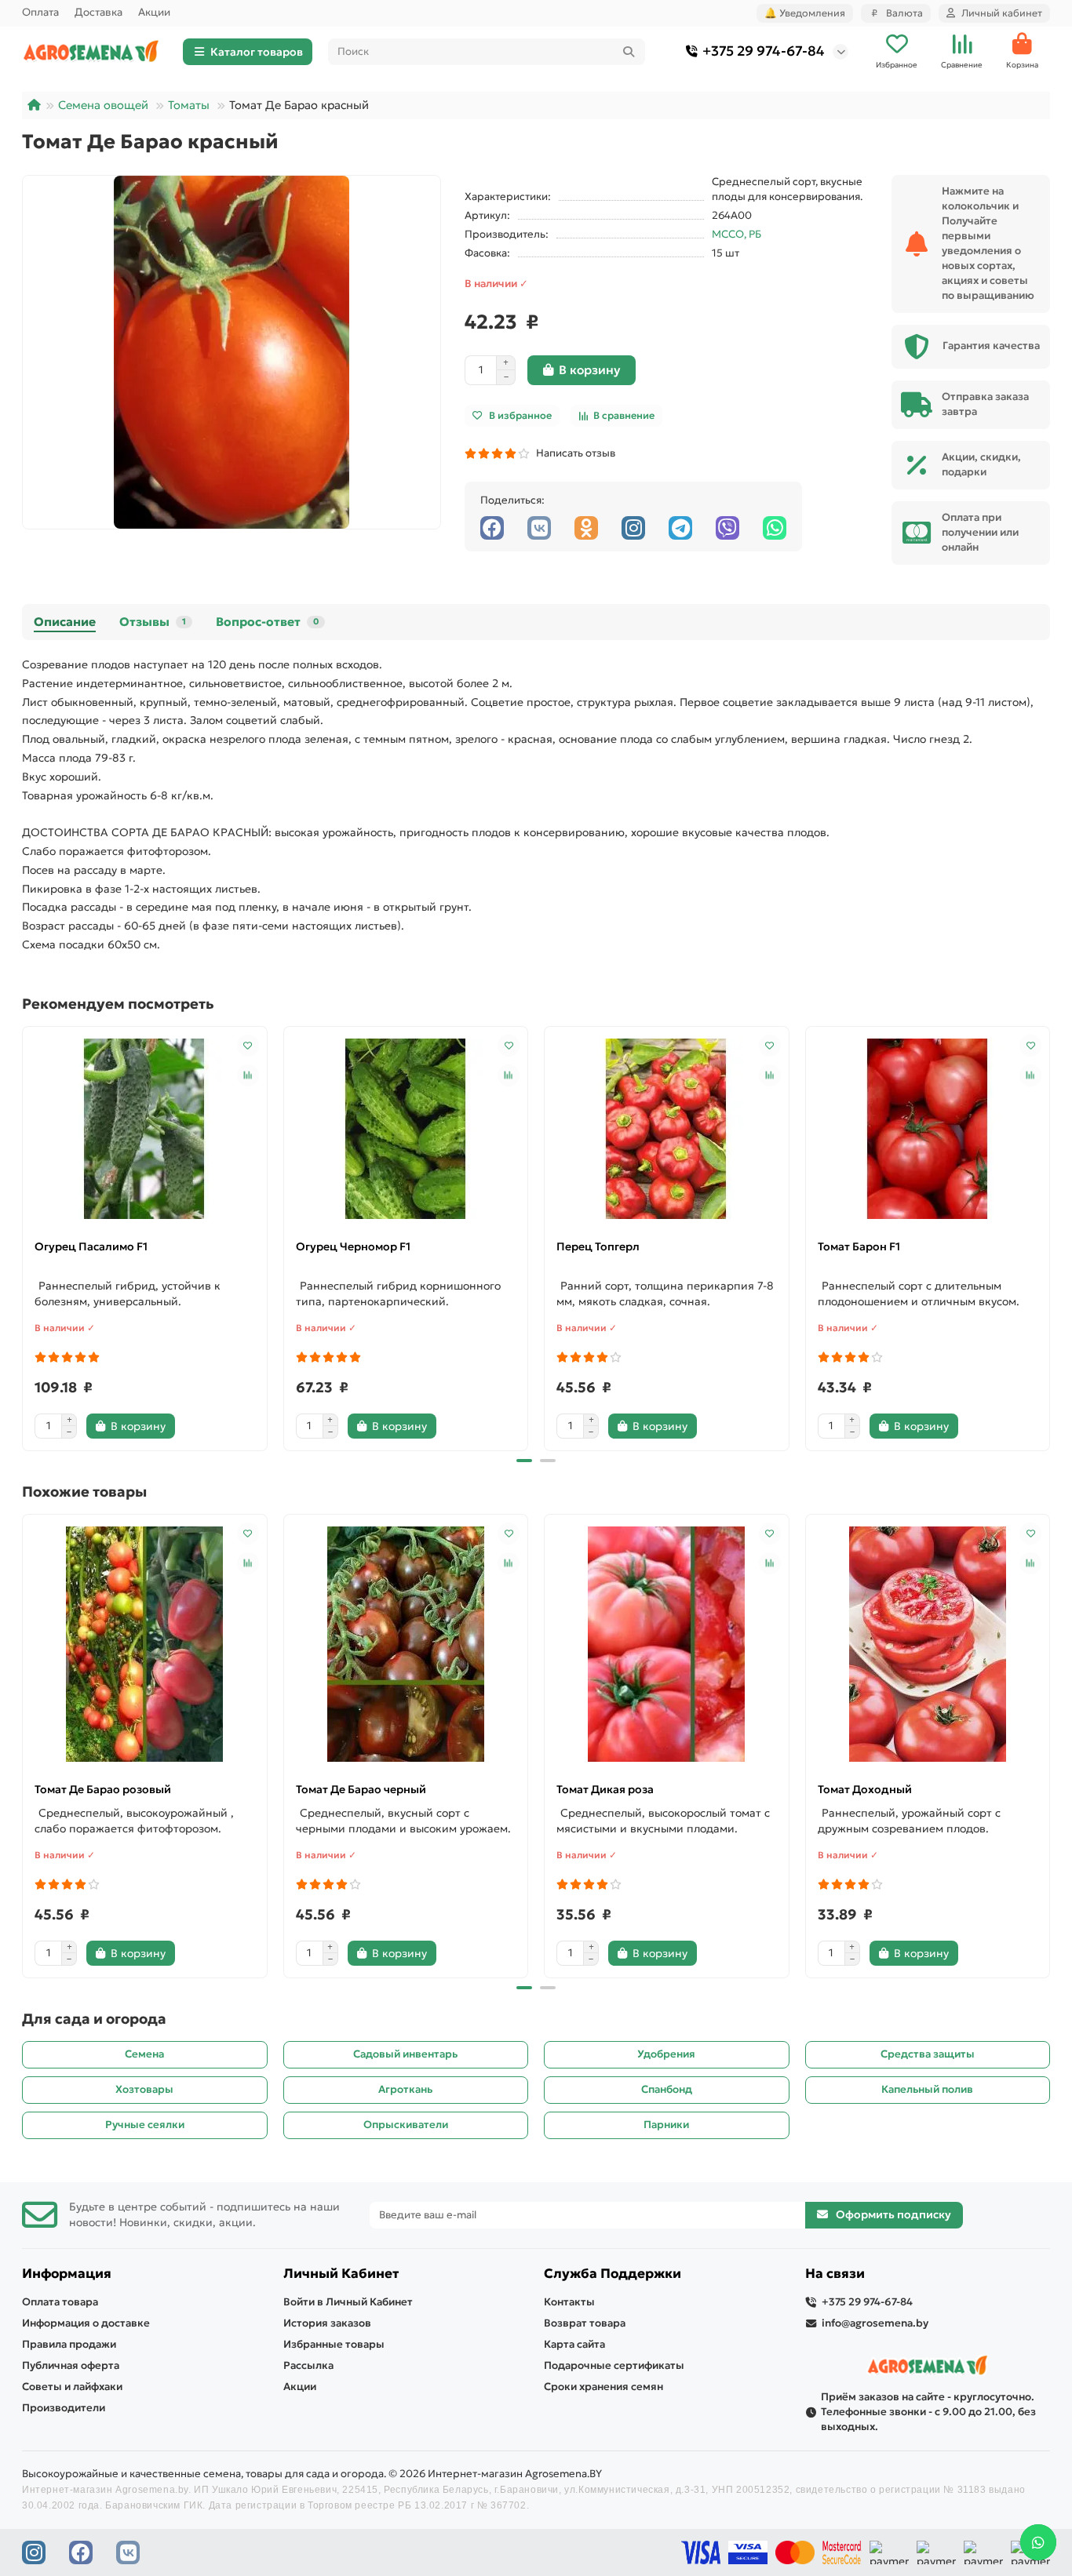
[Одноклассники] (586, 528)
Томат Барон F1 (859, 1246)
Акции (154, 12)
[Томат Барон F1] (928, 1129)
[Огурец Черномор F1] (406, 1129)
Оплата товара (60, 2302)
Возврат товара (585, 2323)
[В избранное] (248, 1046)
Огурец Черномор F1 (353, 1246)
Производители (64, 2408)
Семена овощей (103, 105)
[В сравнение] (248, 1075)
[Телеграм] (680, 528)
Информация (67, 2274)
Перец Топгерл (598, 1246)
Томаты (189, 105)
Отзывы (153, 622)
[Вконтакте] (539, 528)
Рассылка (308, 2365)
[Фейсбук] (492, 528)
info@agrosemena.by (875, 2323)
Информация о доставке (86, 2323)
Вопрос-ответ (267, 622)
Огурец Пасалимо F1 (91, 1246)
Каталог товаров (257, 52)
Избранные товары (334, 2344)
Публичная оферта (71, 2365)
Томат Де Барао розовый (103, 1789)
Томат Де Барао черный (361, 1789)
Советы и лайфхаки (72, 2387)
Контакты (569, 2302)
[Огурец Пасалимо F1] (145, 1129)
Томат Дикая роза (605, 1789)
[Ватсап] (775, 528)
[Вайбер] (727, 528)
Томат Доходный (865, 1789)
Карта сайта (574, 2344)
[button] (24, 1236)
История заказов (327, 2323)
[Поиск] (629, 52)
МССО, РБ (737, 234)
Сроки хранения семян (603, 2387)
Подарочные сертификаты (614, 2365)
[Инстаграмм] (633, 528)
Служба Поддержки (613, 2274)
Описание (65, 622)
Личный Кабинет (341, 2274)
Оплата (40, 12)
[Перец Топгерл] (667, 1129)
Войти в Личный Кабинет (348, 2302)
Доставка (98, 12)
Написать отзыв (573, 453)
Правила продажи (69, 2344)
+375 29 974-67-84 (764, 51)
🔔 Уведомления (805, 13)
